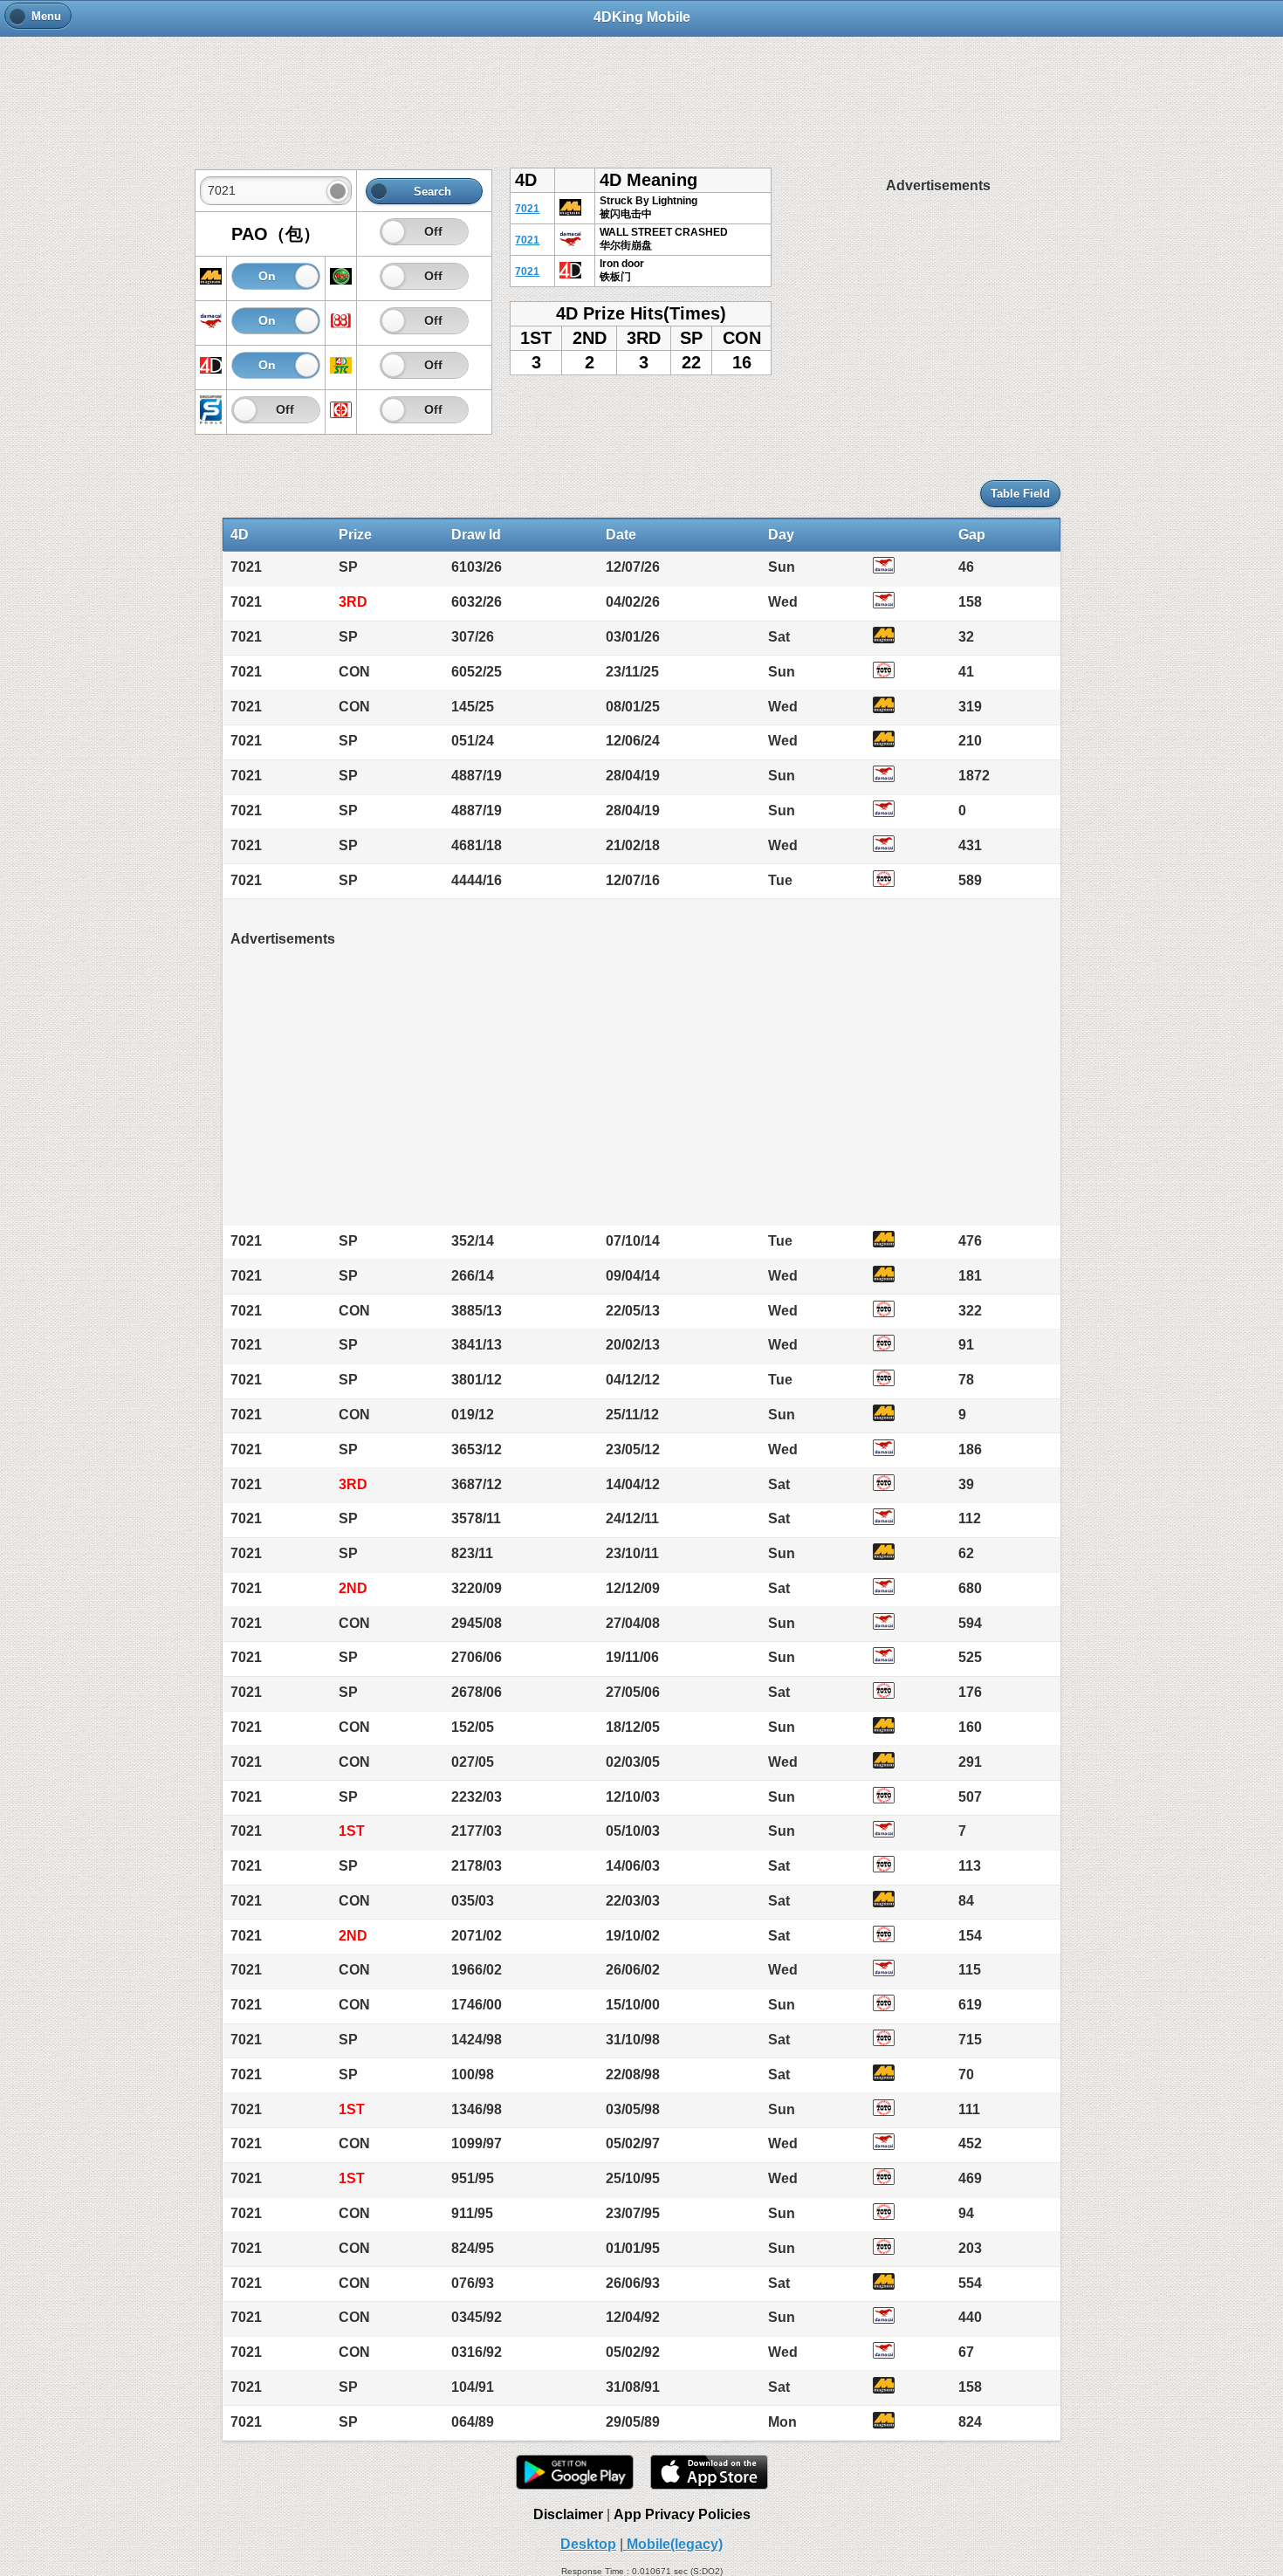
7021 (527, 209)
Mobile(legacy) (673, 2544)
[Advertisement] (641, 93)
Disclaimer (568, 2514)
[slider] (393, 232)
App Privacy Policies (682, 2514)
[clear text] (338, 191)
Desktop (588, 2544)
